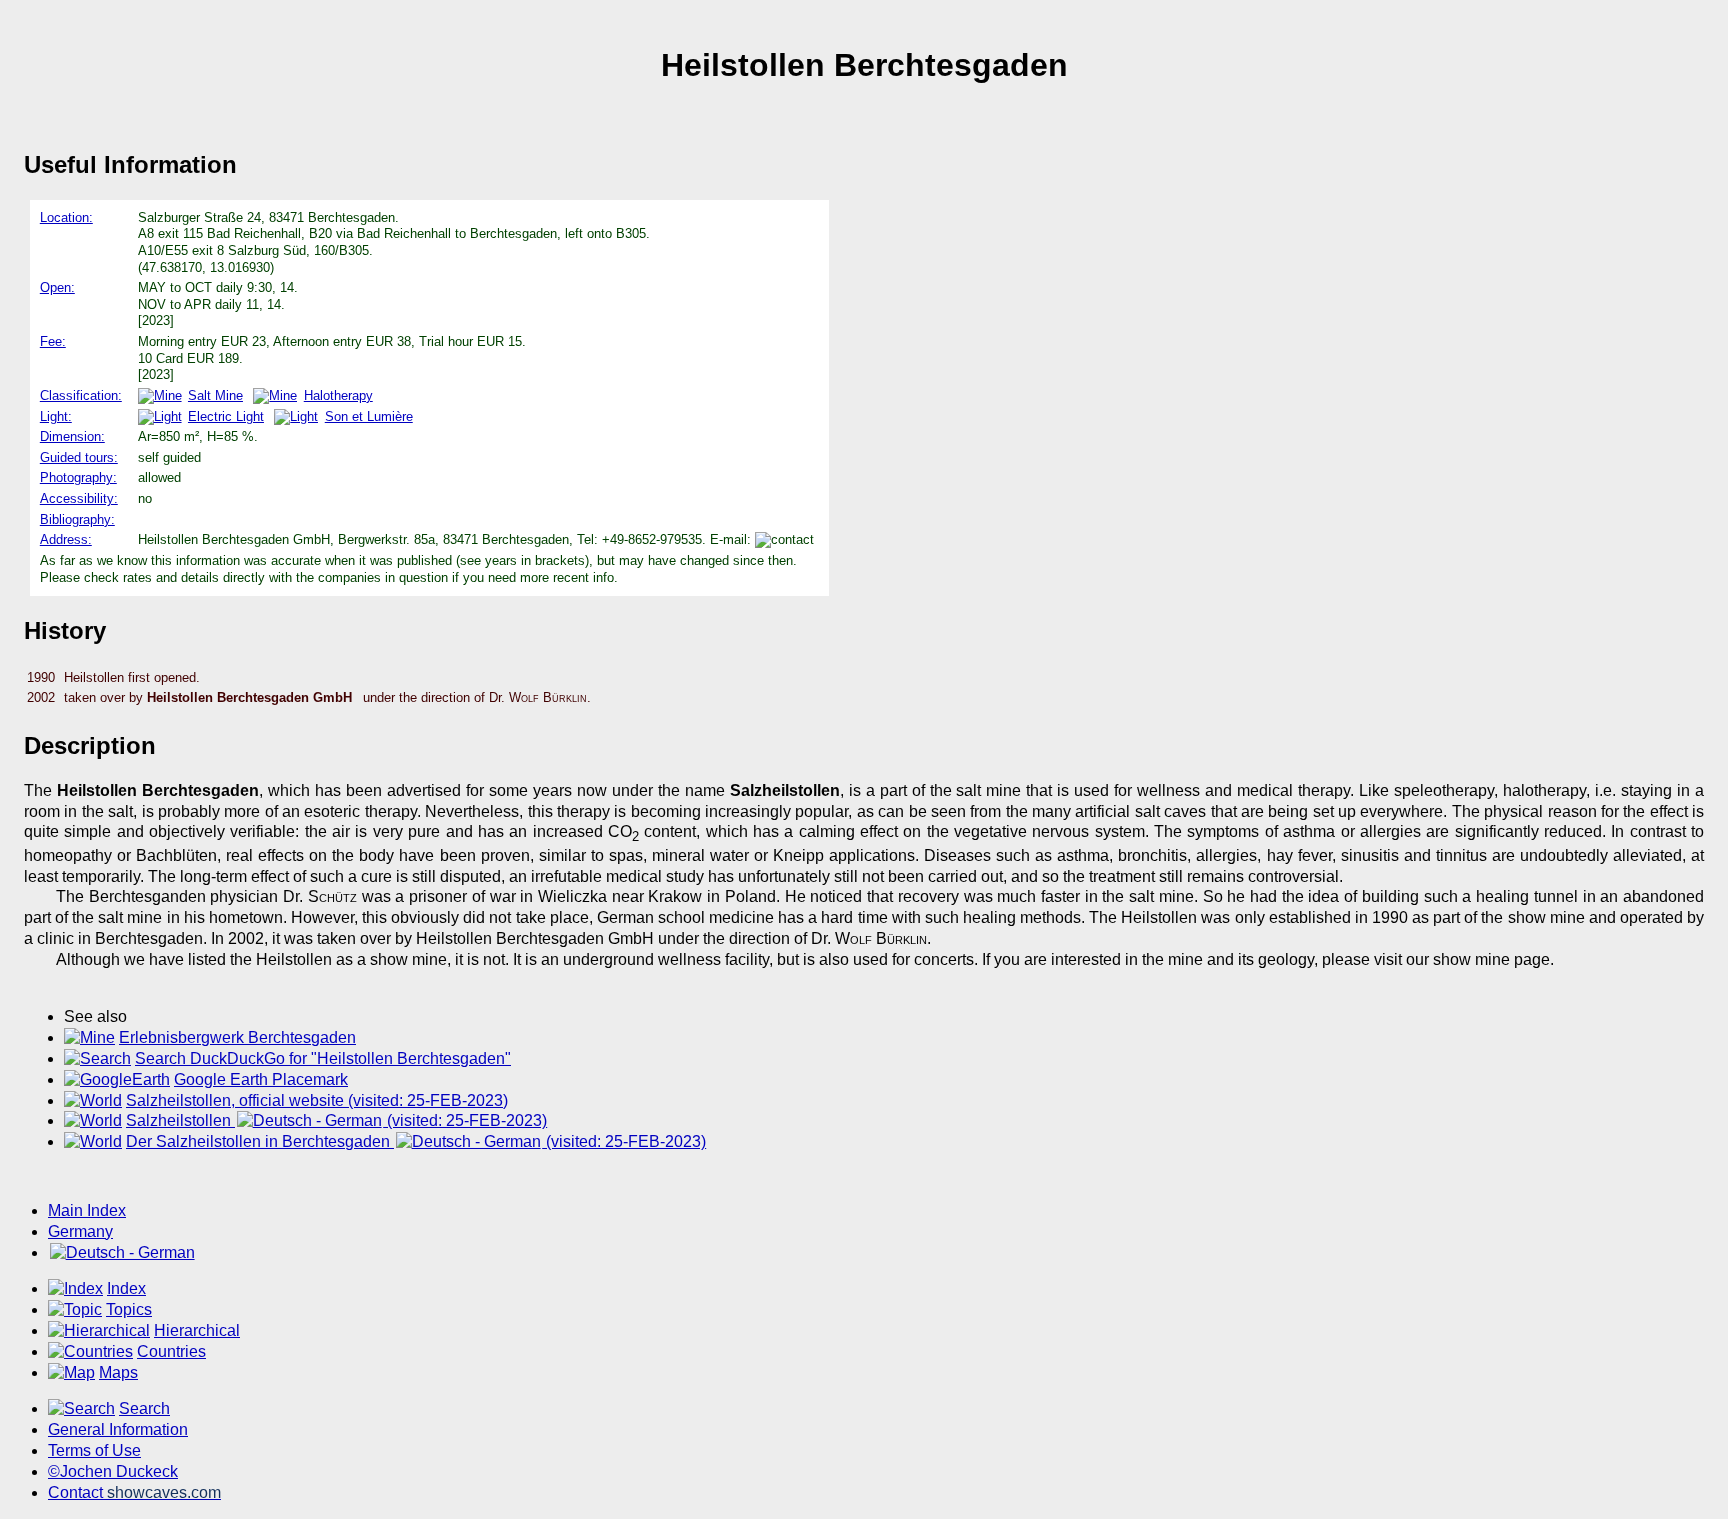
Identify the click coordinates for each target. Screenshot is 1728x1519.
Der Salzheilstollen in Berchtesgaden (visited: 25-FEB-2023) (416, 1141)
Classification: (81, 395)
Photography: (78, 477)
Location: (66, 217)
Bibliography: (77, 519)
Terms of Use (94, 1450)
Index (126, 1288)
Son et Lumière (368, 416)
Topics (129, 1309)
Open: (57, 287)
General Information (118, 1429)
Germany (80, 1231)
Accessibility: (79, 498)
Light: (56, 416)
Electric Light (226, 416)
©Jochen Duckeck (113, 1471)
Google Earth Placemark (261, 1079)
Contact (134, 1492)
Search (144, 1408)
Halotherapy (338, 395)
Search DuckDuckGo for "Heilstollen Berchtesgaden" (323, 1058)
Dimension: (72, 436)
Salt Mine (215, 395)
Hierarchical (197, 1330)
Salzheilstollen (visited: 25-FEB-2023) (336, 1120)
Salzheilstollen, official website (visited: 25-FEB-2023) (317, 1100)
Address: (66, 539)
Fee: (53, 341)
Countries (171, 1351)
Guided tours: (79, 457)
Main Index (87, 1210)
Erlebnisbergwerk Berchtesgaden (237, 1037)
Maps (118, 1372)
